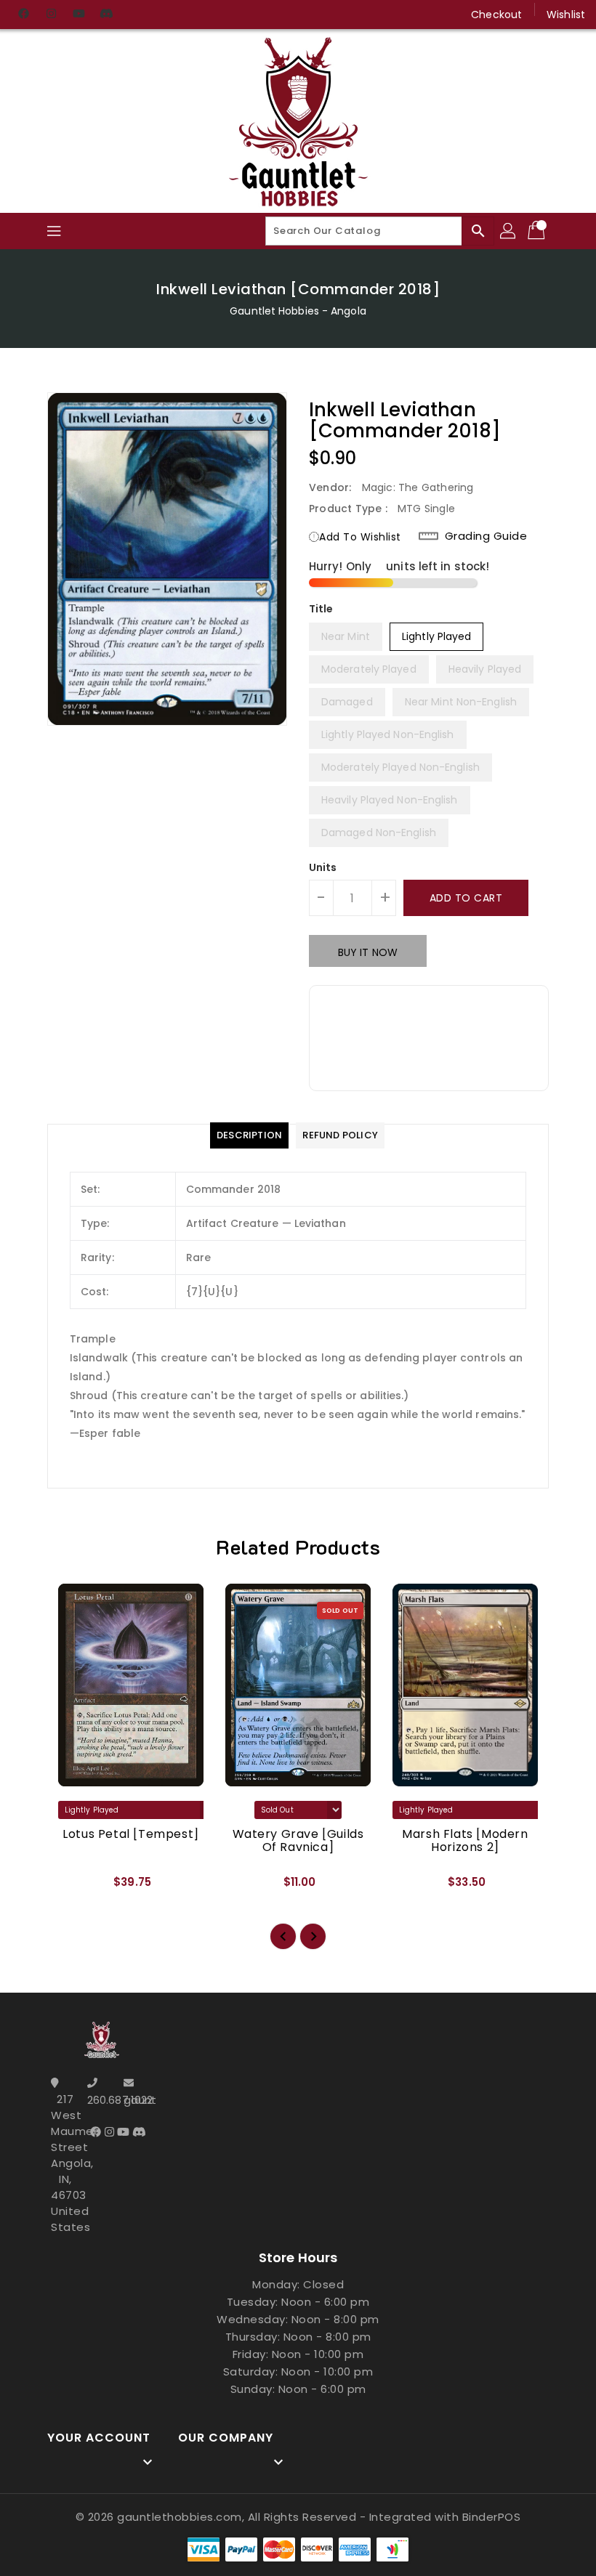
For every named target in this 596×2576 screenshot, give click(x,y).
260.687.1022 (102, 2100)
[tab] (249, 1135)
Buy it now (368, 952)
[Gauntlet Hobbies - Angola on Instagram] (51, 15)
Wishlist (566, 15)
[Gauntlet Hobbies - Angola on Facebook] (23, 15)
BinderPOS (492, 2517)
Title (321, 609)
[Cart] (538, 231)
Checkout (496, 15)
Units (323, 867)
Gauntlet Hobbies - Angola (298, 311)
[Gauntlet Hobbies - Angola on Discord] (106, 15)
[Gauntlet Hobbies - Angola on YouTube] (78, 15)
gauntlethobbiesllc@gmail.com (138, 2100)
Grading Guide (486, 536)
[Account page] (509, 231)
